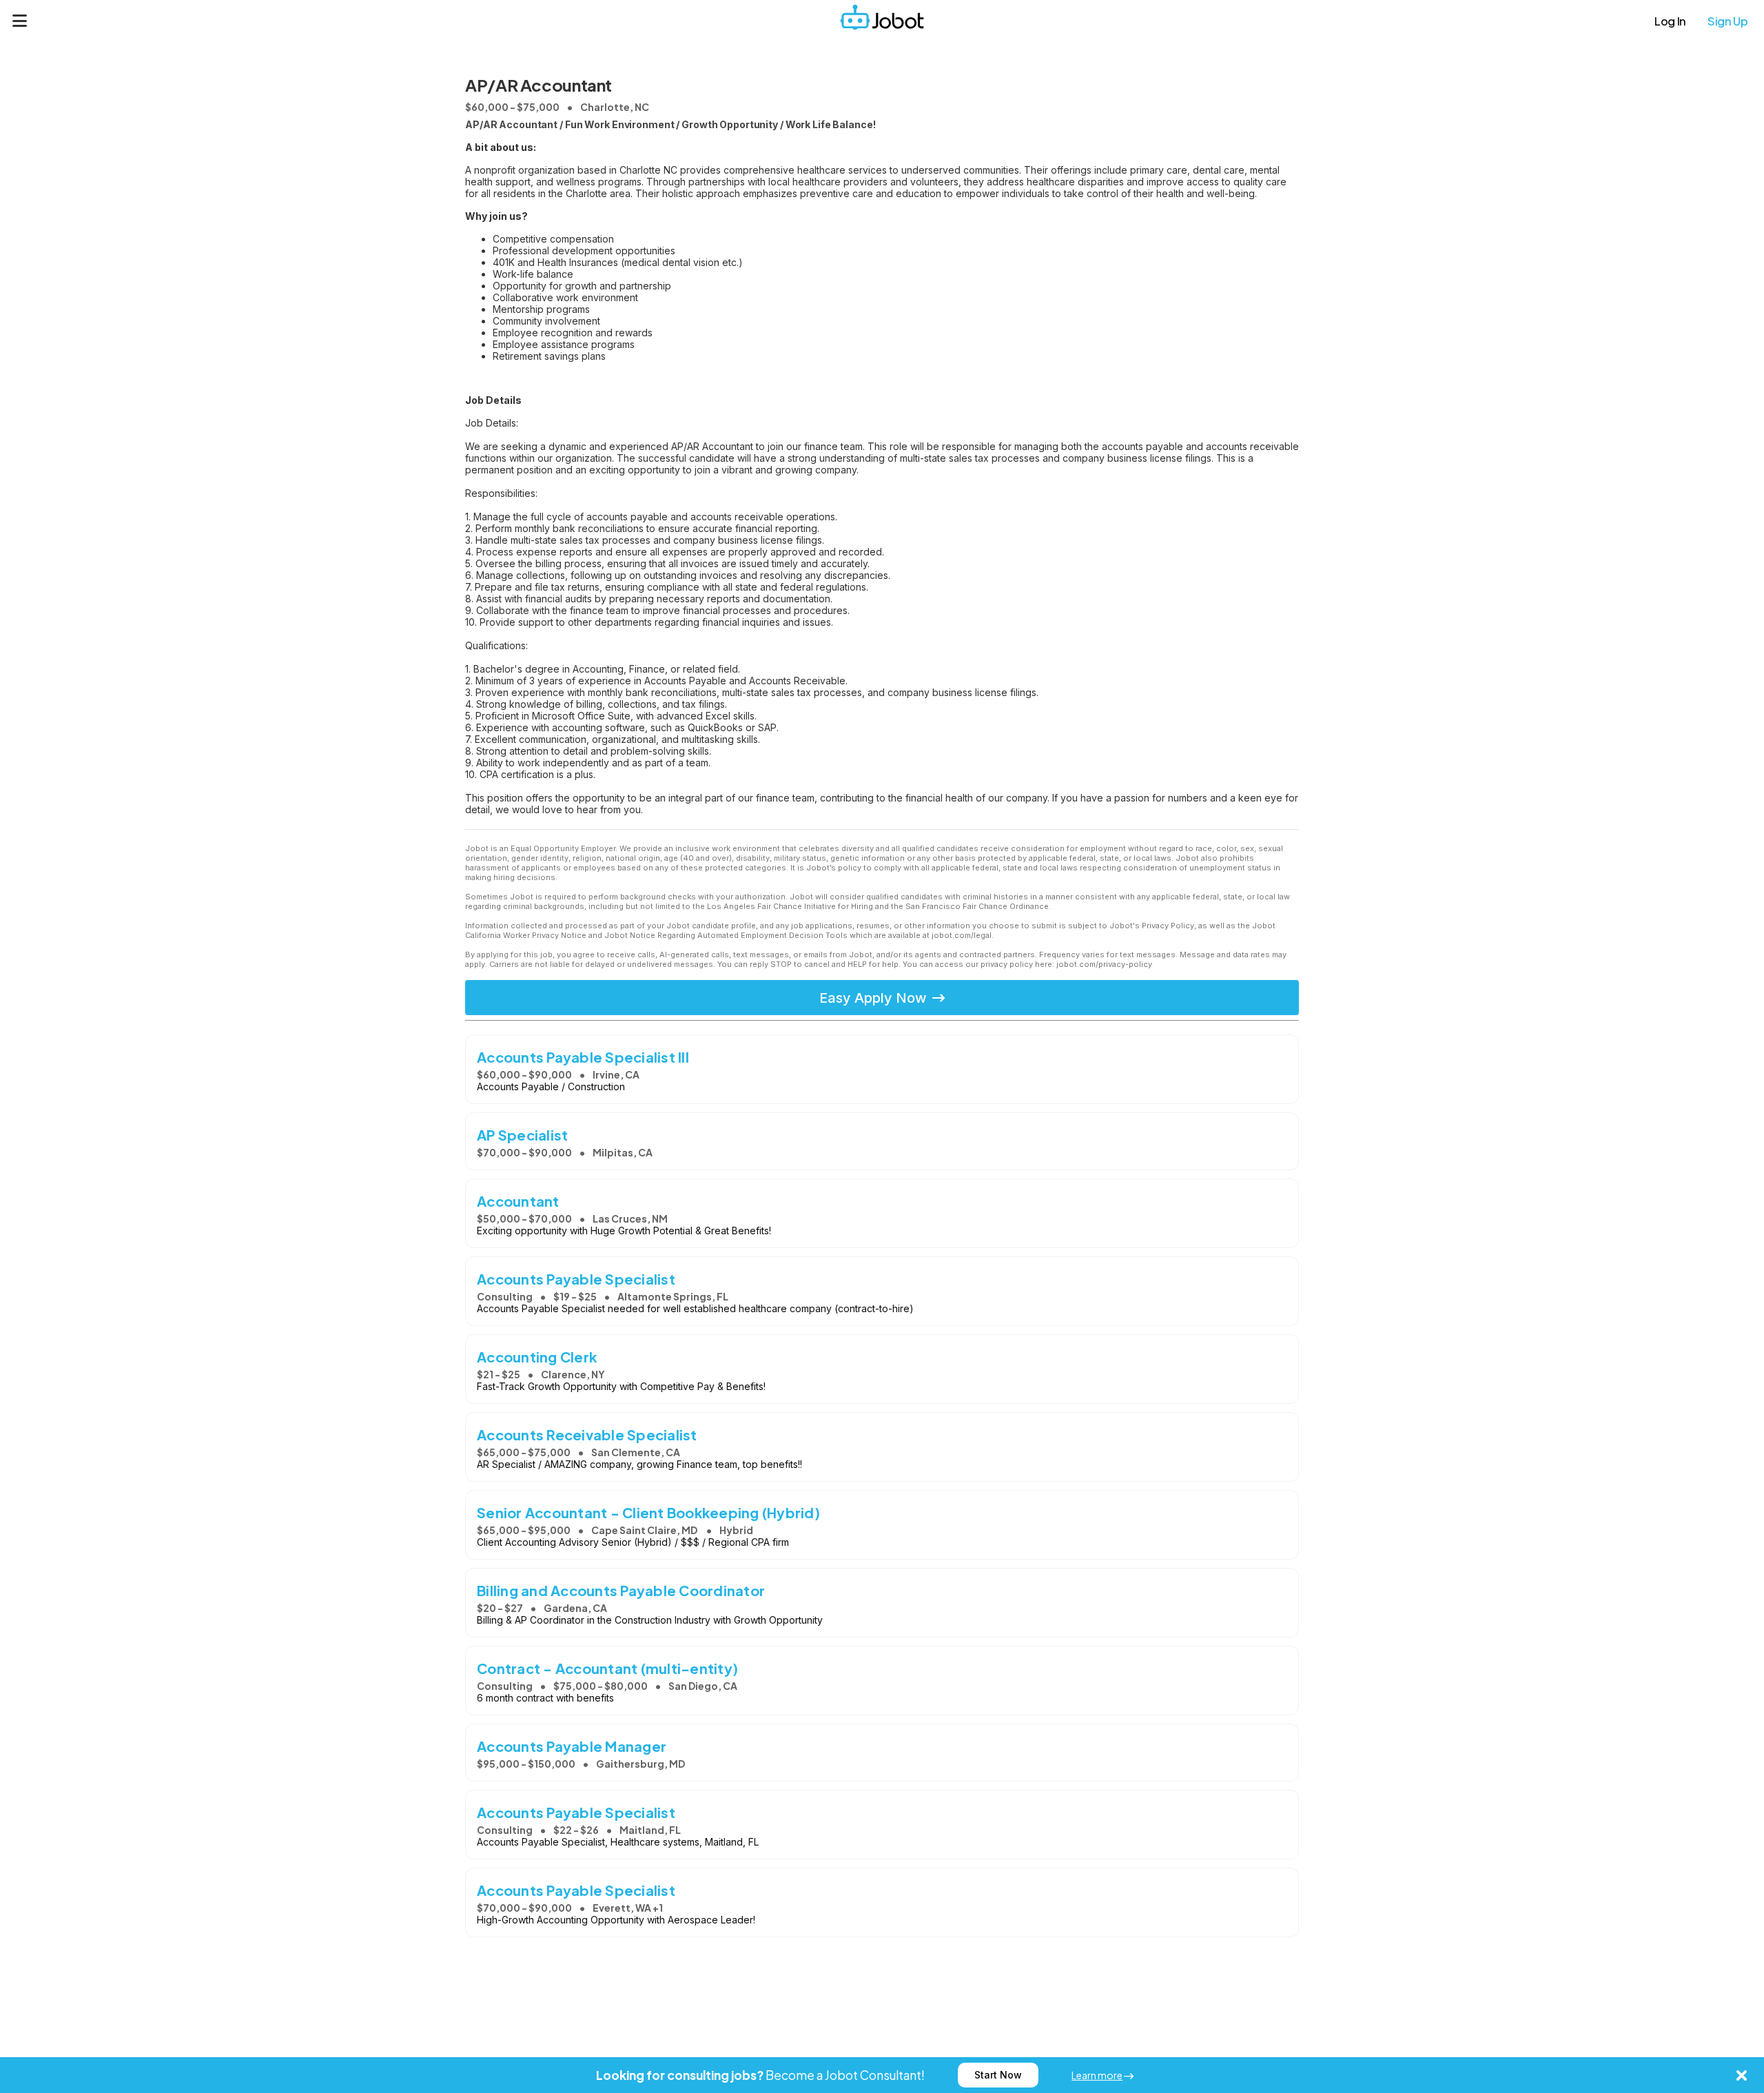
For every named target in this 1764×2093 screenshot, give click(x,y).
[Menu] (20, 21)
